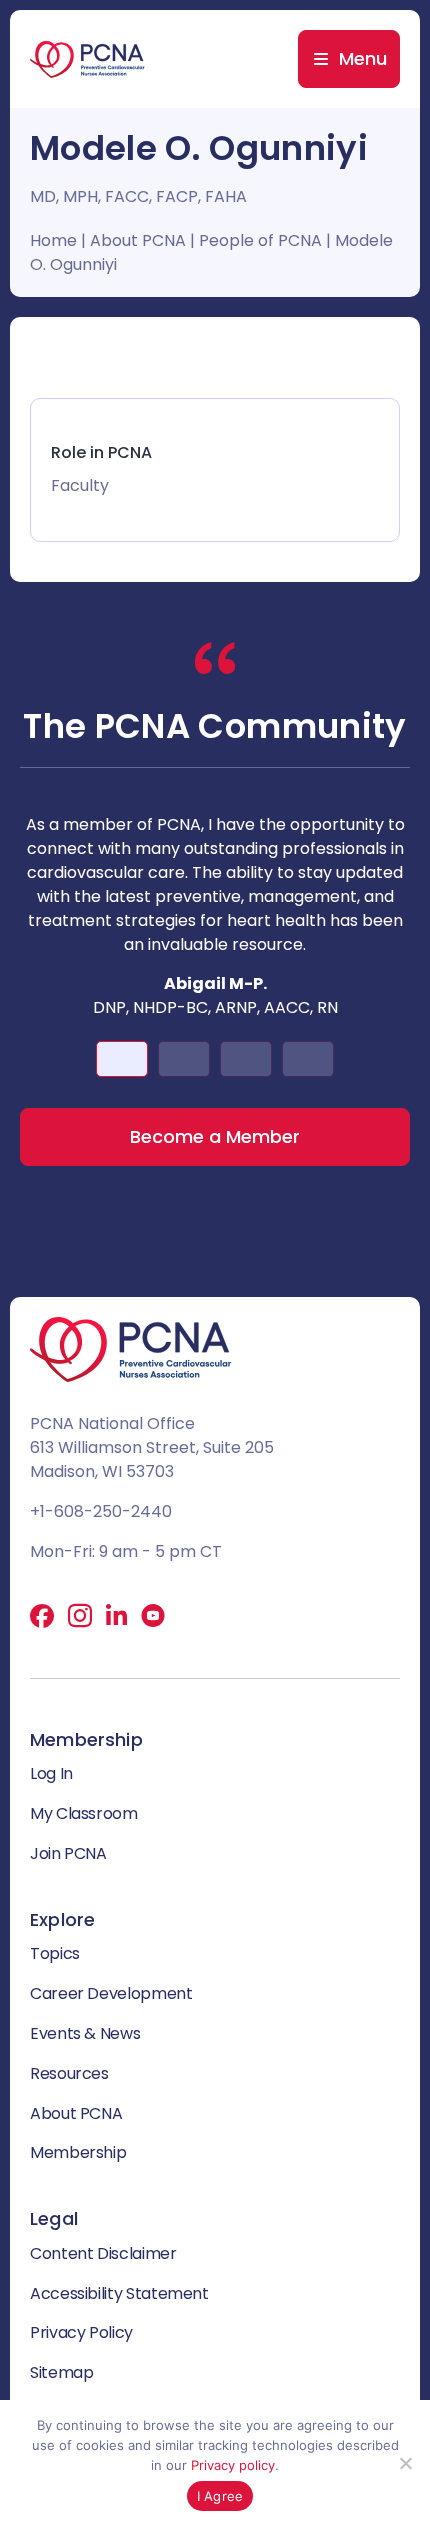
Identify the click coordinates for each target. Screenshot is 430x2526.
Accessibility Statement (119, 2293)
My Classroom (84, 1813)
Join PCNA (68, 1853)
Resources (69, 2073)
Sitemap (61, 2372)
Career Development (111, 1993)
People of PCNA (260, 240)
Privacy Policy (81, 2332)
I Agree (220, 2496)
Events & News (85, 2033)
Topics (55, 1953)
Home (53, 240)
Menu (363, 58)
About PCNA (138, 240)
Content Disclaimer (103, 2253)
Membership (78, 2152)
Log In (51, 1773)
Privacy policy (233, 2465)
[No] (405, 2463)
